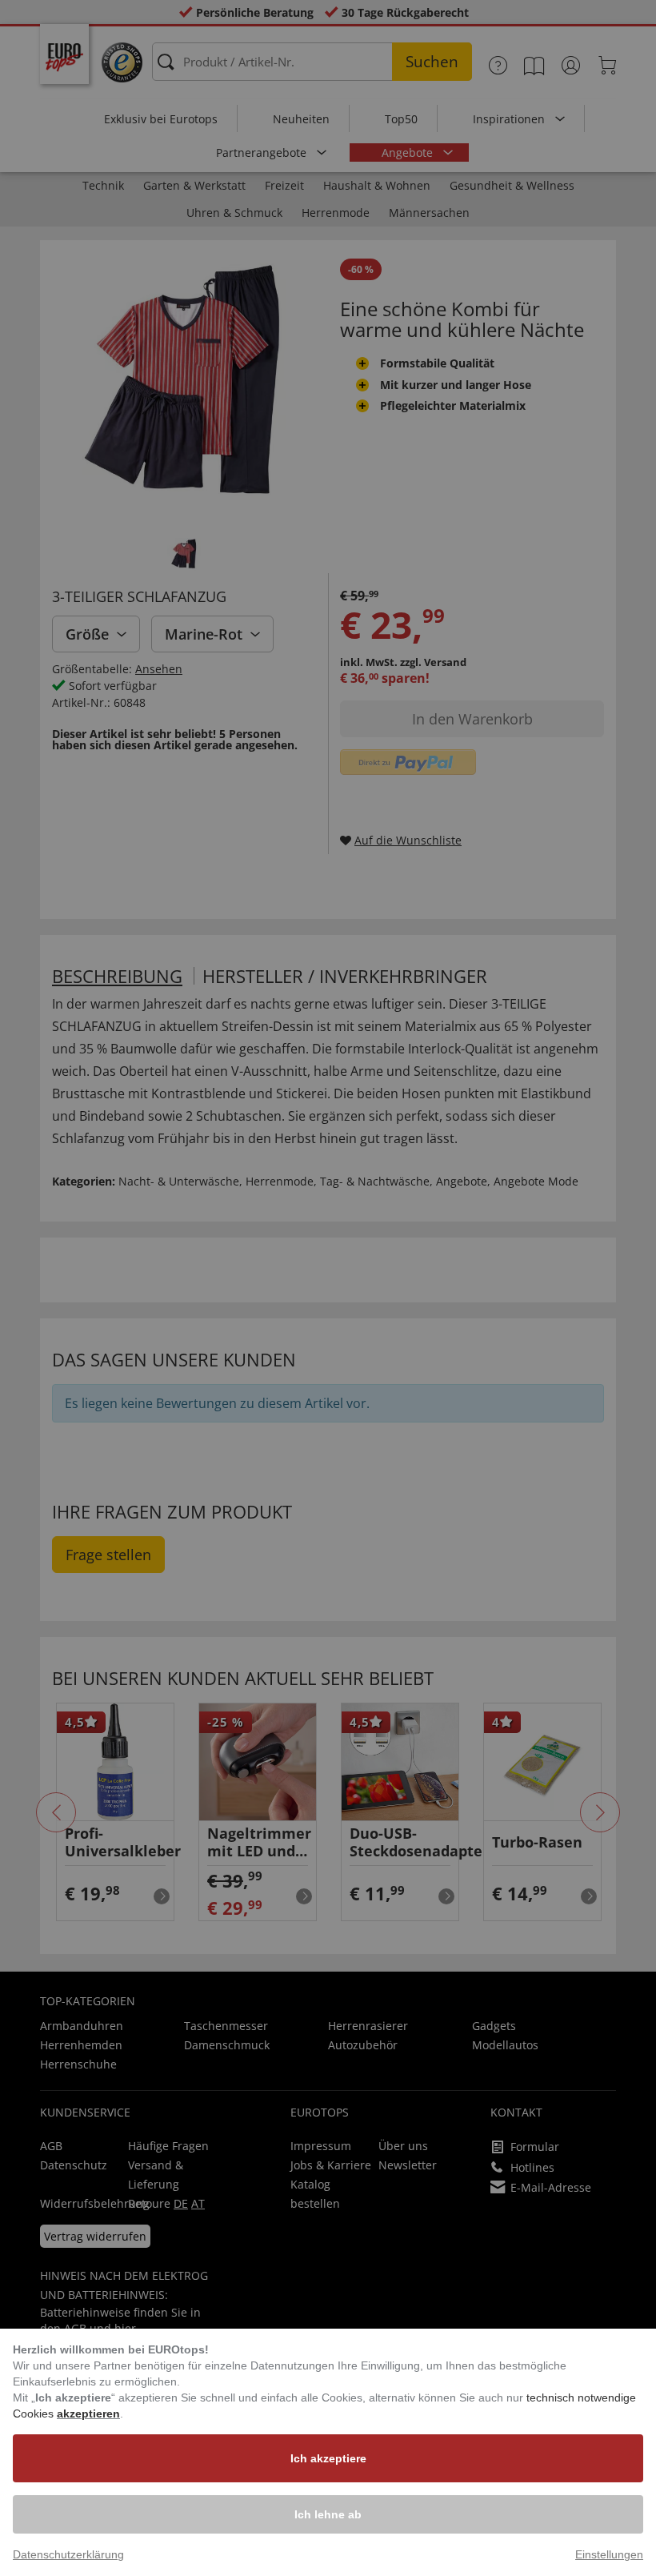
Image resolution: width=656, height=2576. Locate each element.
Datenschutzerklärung (68, 2554)
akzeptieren (88, 2413)
